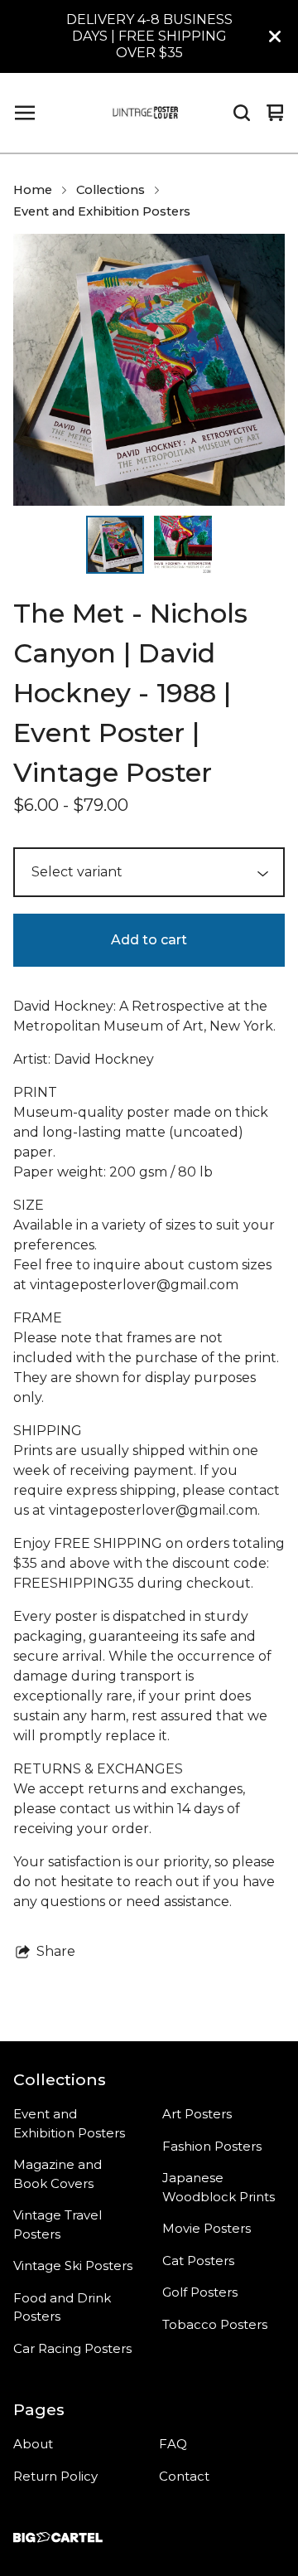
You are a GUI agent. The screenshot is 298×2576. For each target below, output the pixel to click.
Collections (111, 190)
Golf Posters (200, 2292)
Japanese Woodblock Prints (219, 2187)
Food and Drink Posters (62, 2307)
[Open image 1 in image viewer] (149, 370)
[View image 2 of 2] (183, 545)
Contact (184, 2476)
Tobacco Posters (215, 2324)
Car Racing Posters (72, 2348)
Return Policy (55, 2476)
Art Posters (197, 2114)
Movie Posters (207, 2228)
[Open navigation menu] (25, 113)
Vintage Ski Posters (73, 2266)
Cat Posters (198, 2261)
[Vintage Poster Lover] (146, 113)
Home (33, 190)
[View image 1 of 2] (115, 545)
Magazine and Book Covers (58, 2174)
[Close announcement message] (275, 36)
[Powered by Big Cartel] (58, 2537)
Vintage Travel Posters (58, 2224)
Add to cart (149, 940)
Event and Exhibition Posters (102, 211)
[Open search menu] (242, 113)
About (33, 2444)
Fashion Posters (212, 2146)
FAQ (173, 2444)
